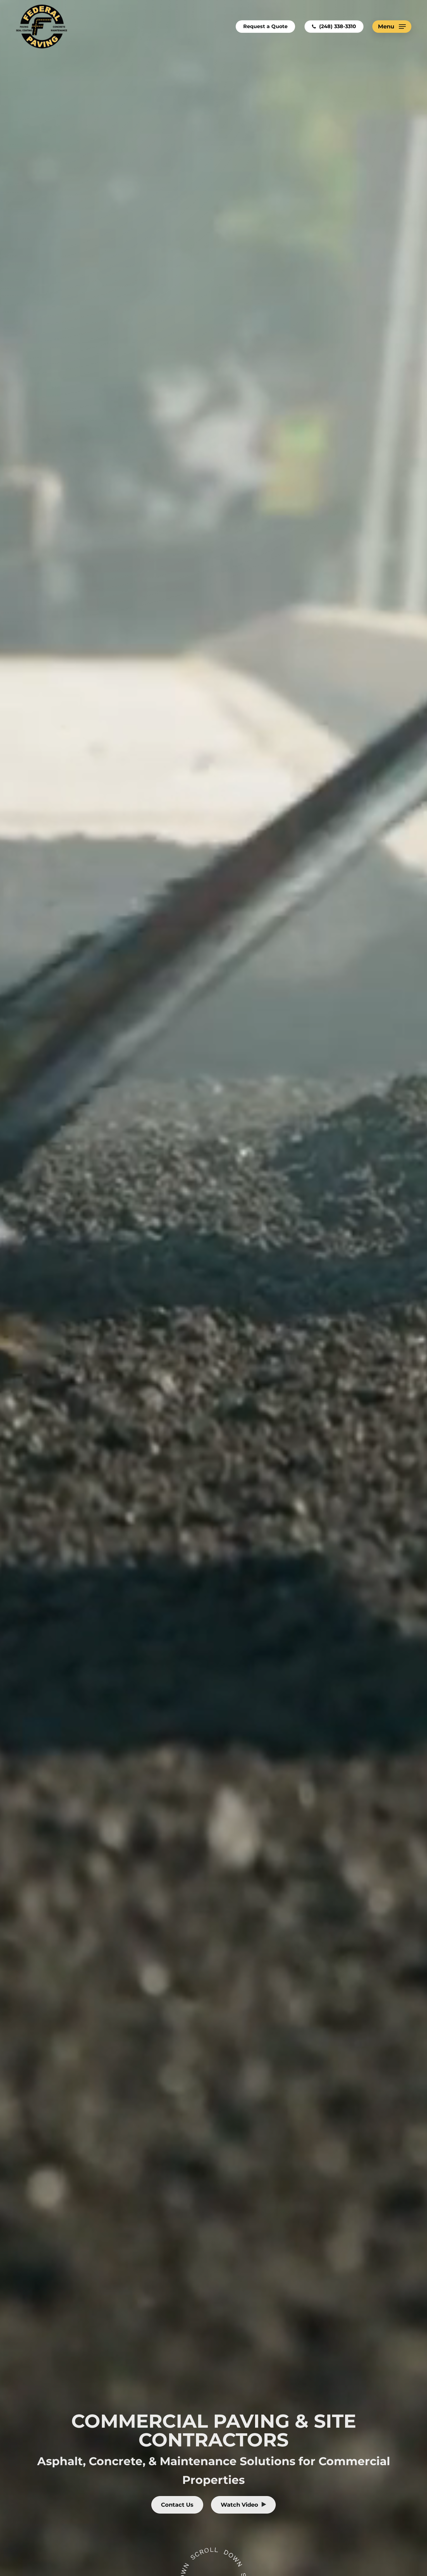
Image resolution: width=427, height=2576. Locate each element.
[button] (392, 27)
